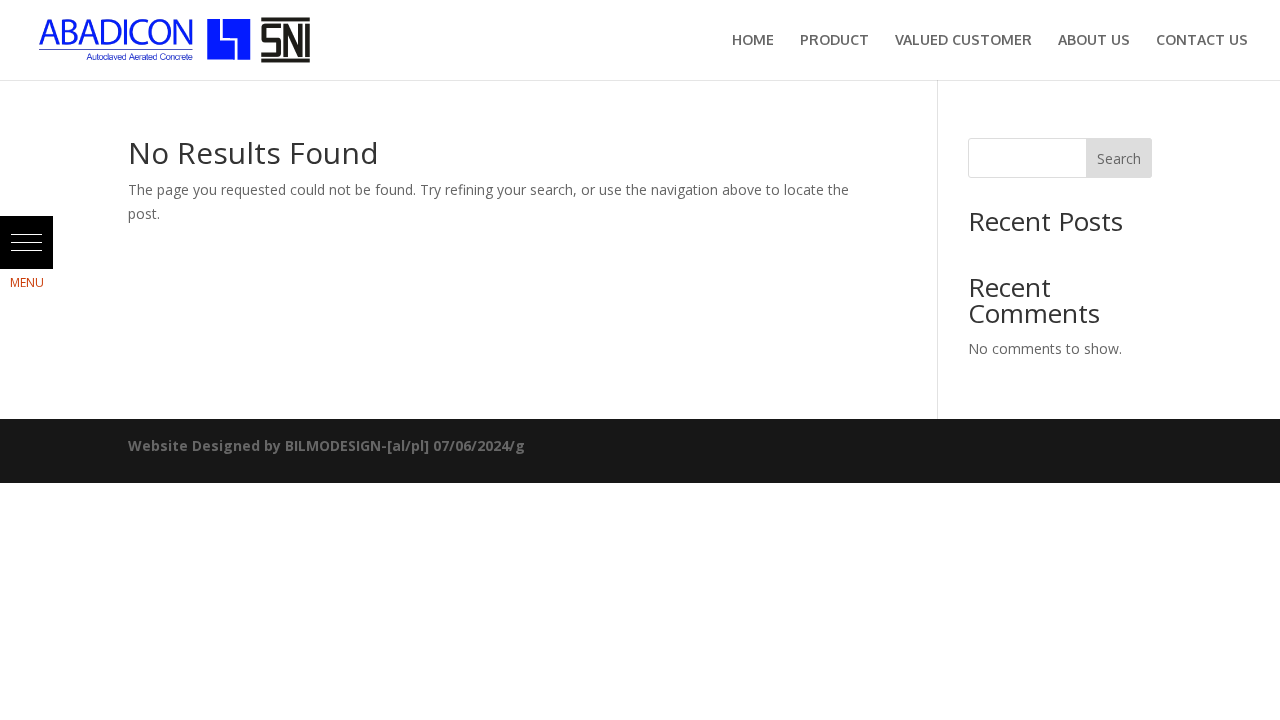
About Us (1094, 40)
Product (834, 40)
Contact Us (1202, 40)
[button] (26, 242)
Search (1119, 158)
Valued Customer (963, 40)
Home (753, 40)
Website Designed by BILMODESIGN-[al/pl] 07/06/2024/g (326, 445)
